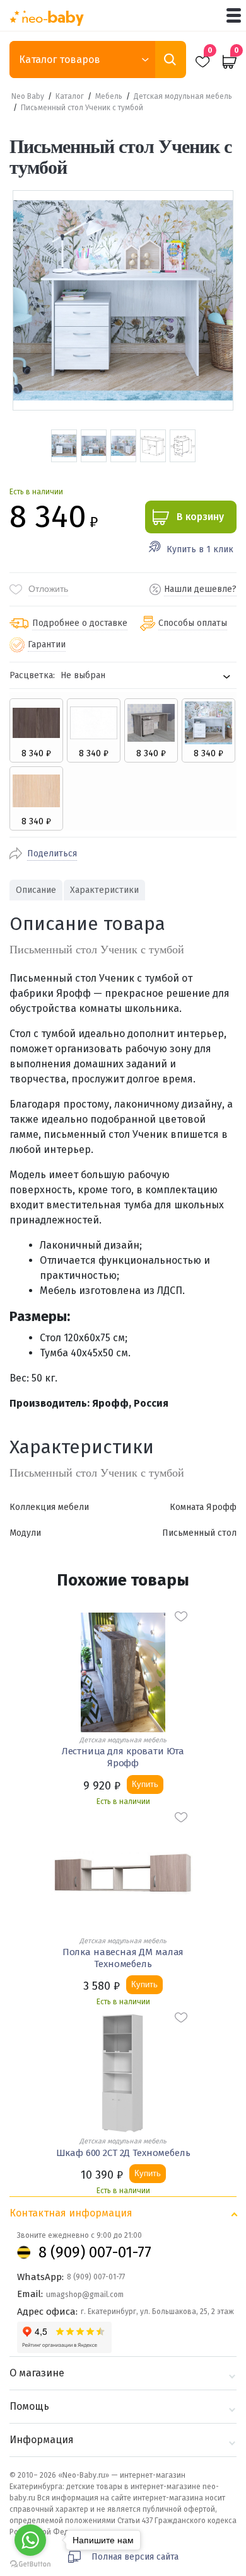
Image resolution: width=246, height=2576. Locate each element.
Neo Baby (28, 96)
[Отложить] (181, 1616)
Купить (145, 1784)
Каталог (70, 96)
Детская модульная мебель (183, 96)
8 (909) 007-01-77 (95, 2252)
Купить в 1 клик (200, 549)
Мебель (109, 96)
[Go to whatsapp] (30, 2540)
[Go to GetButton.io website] (30, 2564)
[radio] (36, 730)
